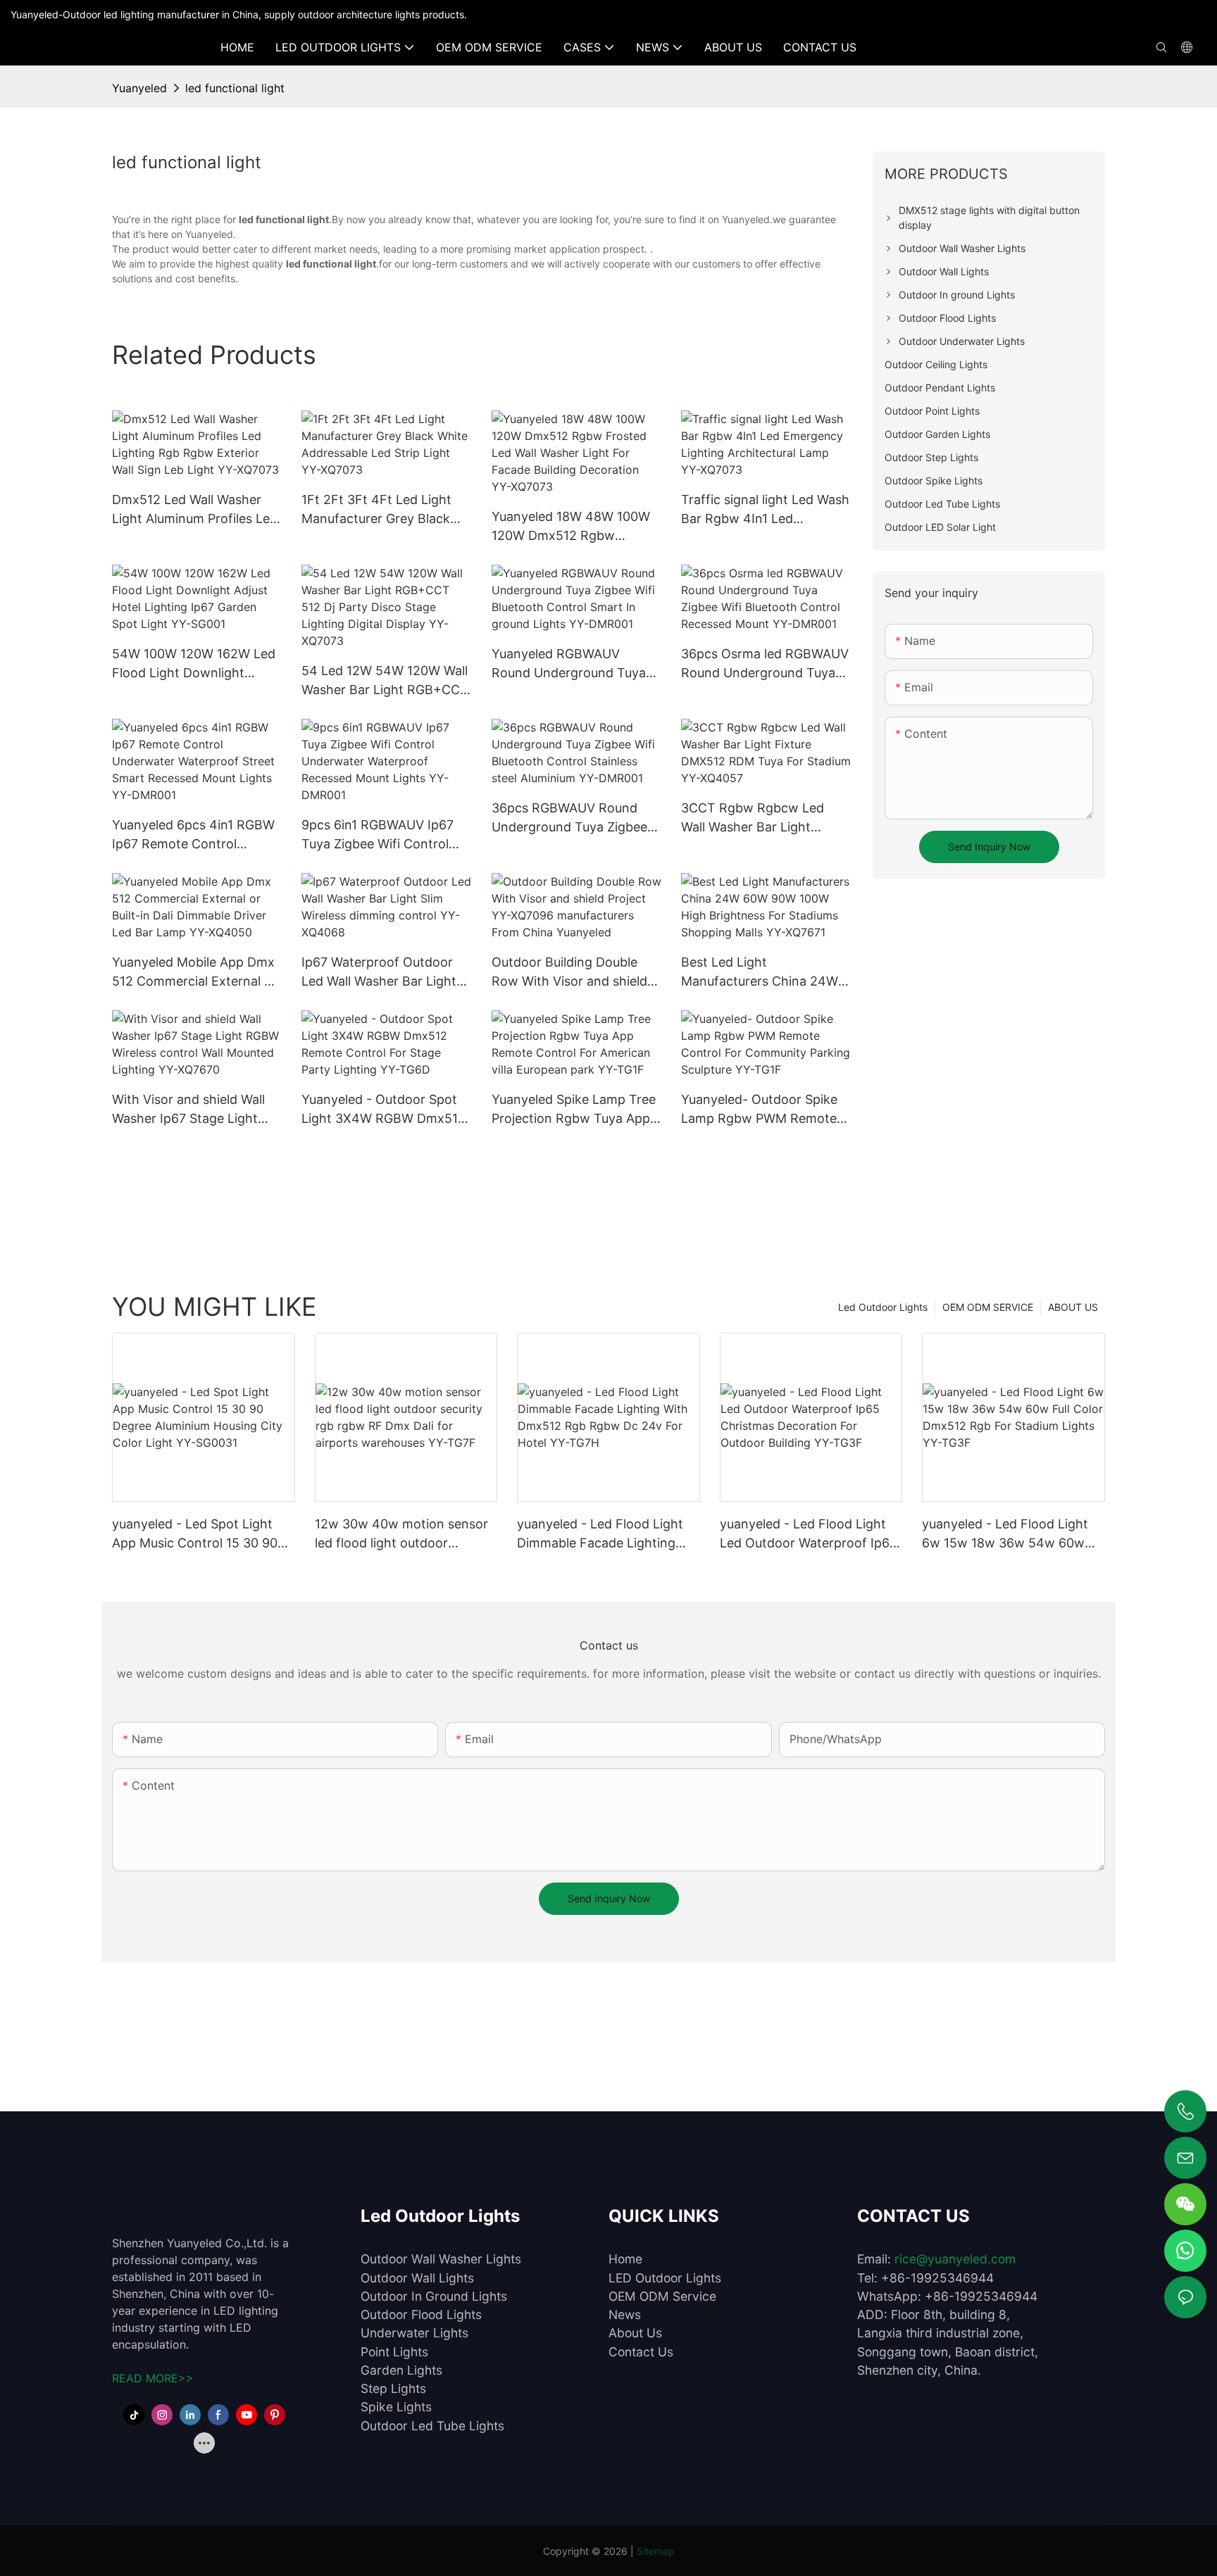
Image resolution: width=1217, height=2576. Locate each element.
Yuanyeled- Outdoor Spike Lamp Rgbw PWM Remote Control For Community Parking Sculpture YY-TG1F (761, 1110)
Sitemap (656, 2551)
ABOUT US (1073, 1307)
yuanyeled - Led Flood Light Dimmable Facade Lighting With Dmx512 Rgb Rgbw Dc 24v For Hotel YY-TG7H (600, 1534)
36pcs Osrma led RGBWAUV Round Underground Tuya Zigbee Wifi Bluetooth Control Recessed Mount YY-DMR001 (765, 664)
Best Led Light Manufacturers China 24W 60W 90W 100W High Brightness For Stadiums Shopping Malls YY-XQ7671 (762, 973)
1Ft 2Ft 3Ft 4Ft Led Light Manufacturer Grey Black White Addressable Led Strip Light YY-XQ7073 (386, 510)
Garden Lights (401, 2370)
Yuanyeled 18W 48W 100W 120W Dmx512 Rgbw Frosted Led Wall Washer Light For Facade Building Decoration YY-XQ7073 (571, 527)
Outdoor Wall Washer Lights (441, 2259)
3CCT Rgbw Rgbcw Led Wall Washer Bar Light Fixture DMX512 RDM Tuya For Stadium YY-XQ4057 (761, 818)
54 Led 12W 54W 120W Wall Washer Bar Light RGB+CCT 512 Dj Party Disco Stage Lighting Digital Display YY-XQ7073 (385, 681)
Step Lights (393, 2388)
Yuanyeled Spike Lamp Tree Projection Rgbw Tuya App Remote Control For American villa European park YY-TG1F (574, 1110)
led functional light (235, 88)
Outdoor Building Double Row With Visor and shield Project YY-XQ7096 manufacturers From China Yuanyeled (572, 973)
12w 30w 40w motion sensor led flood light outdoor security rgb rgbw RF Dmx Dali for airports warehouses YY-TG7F (406, 1534)
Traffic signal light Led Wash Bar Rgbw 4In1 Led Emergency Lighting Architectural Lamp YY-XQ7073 (765, 510)
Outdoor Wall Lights (417, 2278)
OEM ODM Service (662, 2296)
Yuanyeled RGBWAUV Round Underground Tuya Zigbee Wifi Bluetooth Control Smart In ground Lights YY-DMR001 (569, 664)
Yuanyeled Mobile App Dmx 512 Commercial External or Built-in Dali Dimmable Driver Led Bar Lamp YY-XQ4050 (197, 973)
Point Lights (394, 2352)
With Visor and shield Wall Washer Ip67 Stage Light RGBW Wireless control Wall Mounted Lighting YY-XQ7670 (194, 1110)
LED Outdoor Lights (665, 2278)
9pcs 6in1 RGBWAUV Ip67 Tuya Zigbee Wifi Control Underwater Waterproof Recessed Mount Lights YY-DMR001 (384, 835)
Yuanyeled (139, 88)
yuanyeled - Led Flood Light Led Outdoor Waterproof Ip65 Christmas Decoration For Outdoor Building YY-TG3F (809, 1534)
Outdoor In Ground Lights (434, 2296)
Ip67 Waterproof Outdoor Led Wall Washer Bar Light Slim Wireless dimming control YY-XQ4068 (379, 973)
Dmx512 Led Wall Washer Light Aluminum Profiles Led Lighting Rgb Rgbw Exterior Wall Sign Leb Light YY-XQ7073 (195, 510)
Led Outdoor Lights (883, 1307)
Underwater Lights (414, 2333)
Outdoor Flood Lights (421, 2314)
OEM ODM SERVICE (988, 1307)
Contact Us (641, 2352)
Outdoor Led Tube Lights (432, 2426)
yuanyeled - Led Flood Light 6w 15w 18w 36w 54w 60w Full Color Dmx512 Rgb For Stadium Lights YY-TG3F (1005, 1534)
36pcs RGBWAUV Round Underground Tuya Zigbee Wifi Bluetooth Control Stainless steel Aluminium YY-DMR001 (569, 818)
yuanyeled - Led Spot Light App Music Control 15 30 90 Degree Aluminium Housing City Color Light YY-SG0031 (195, 1534)
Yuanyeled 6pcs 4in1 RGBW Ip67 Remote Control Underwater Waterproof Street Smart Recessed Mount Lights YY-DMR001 (193, 835)
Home (625, 2259)
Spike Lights (396, 2407)
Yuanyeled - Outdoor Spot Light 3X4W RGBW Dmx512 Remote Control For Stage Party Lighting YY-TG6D (383, 1110)
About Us (635, 2333)
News (625, 2314)
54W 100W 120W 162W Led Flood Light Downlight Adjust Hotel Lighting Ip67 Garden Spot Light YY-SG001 (194, 664)
